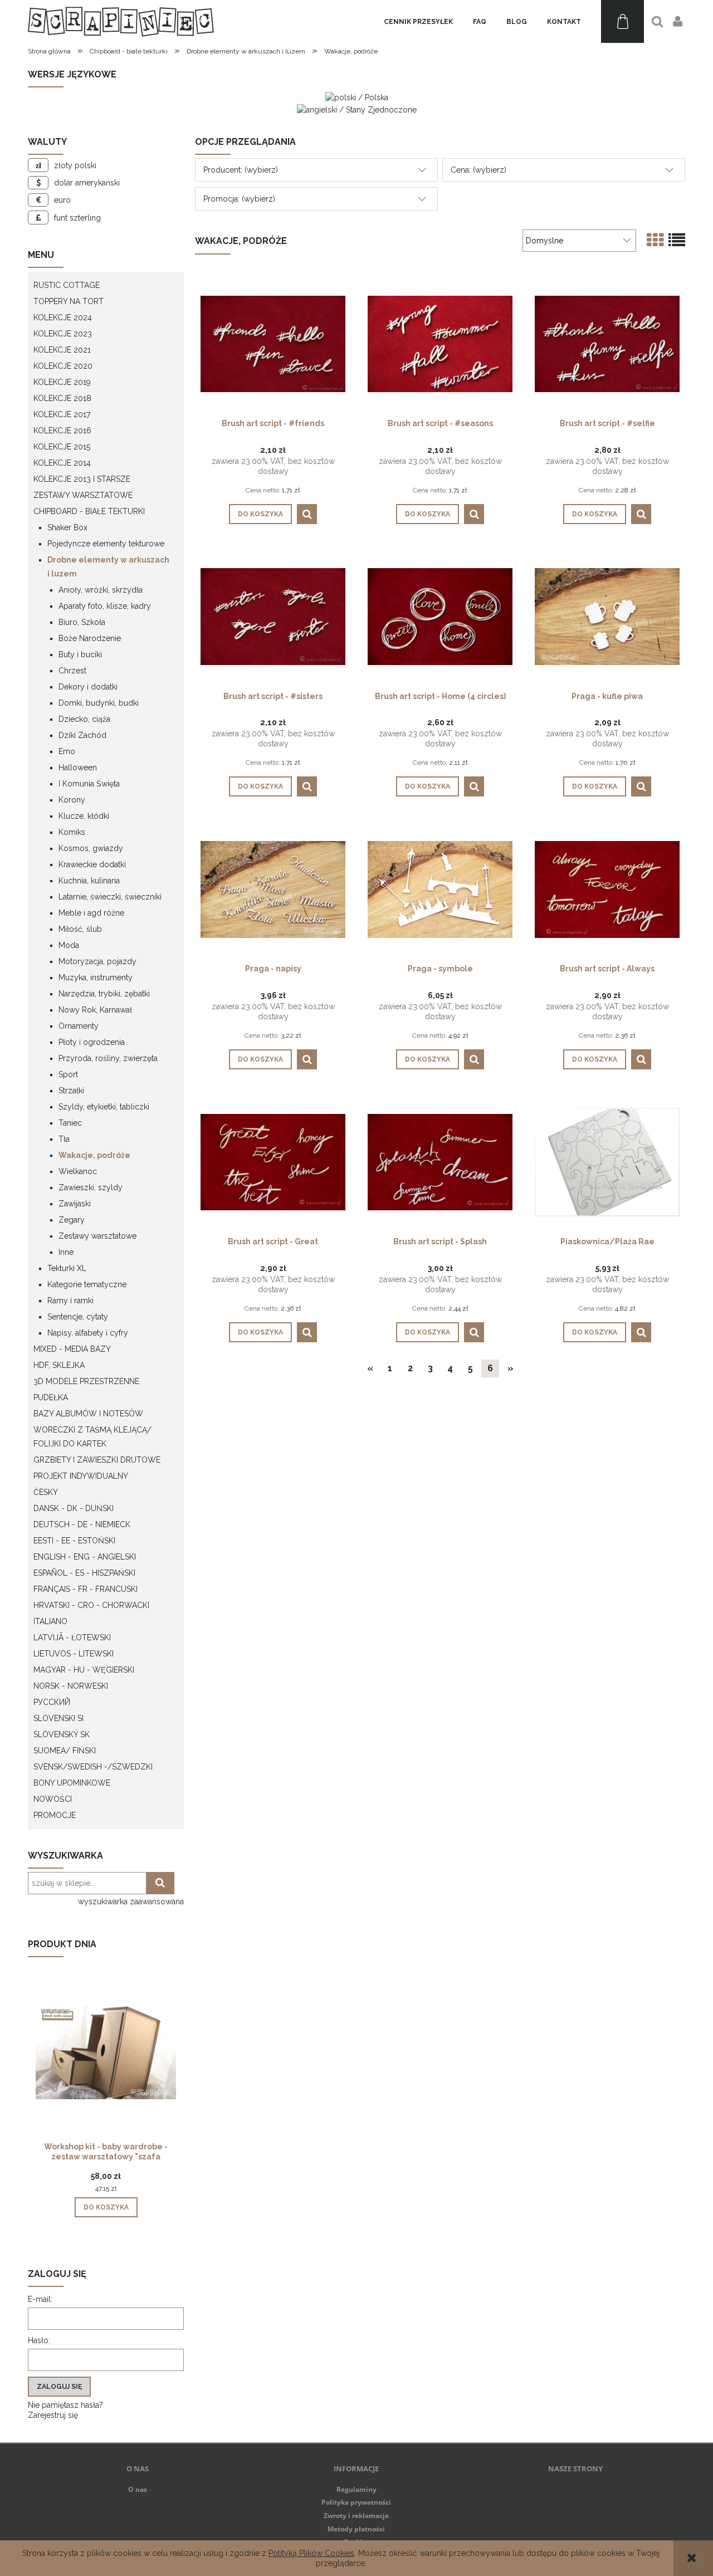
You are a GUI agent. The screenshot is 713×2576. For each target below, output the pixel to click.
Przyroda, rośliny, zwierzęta (108, 1058)
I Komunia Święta (89, 784)
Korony (72, 800)
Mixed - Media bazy (72, 1349)
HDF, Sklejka (59, 1365)
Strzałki (71, 1091)
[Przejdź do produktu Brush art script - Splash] (440, 1161)
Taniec (70, 1123)
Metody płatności (356, 2529)
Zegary (72, 1220)
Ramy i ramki (70, 1301)
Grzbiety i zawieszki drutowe (97, 1460)
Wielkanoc (78, 1171)
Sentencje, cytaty (78, 1317)
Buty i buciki (80, 654)
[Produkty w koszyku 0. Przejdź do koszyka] (622, 21)
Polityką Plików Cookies (311, 2553)
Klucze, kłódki (84, 816)
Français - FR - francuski (86, 1589)
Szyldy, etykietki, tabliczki (104, 1107)
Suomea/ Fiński (65, 1751)
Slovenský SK (62, 1734)
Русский (52, 1702)
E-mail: (40, 2299)
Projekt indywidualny (81, 1476)
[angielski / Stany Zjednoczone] (357, 109)
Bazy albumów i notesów (88, 1414)
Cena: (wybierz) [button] (478, 170)
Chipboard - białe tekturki (89, 511)
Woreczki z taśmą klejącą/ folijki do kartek (92, 1437)
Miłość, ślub (80, 929)
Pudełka (51, 1397)
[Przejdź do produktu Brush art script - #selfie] (607, 343)
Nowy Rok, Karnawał (95, 1010)
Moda (69, 945)
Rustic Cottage (67, 285)
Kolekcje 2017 (62, 414)
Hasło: (39, 2340)
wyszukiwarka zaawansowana (131, 1902)
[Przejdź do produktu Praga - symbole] (440, 888)
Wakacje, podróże (94, 1155)
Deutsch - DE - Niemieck (82, 1524)
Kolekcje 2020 (63, 366)
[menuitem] (418, 22)
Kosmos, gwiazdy (91, 848)
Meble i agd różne (91, 913)
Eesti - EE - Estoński (74, 1541)
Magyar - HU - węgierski (84, 1670)
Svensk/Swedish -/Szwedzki (93, 1767)
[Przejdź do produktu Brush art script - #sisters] (273, 616)
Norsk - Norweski (71, 1686)
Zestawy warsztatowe (83, 495)
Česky (46, 1492)
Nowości (53, 1799)
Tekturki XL (67, 1268)
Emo (67, 751)
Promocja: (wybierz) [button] (239, 199)
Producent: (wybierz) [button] (241, 170)
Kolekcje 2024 (63, 317)
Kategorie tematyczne (87, 1284)
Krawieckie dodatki (92, 864)
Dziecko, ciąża (84, 719)
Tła (64, 1139)
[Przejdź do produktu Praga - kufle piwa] (607, 616)
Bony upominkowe (72, 1783)
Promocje (55, 1815)
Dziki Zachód (82, 735)
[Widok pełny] (677, 240)
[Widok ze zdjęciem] (655, 240)
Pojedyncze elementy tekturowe (106, 544)
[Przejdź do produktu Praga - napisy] (273, 888)
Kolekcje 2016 (62, 431)
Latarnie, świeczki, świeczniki (110, 897)
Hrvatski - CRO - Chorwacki (91, 1605)
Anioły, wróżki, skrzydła (101, 590)
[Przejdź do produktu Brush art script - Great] (273, 1161)
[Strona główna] (121, 21)
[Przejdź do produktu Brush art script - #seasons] (440, 343)
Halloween (78, 768)
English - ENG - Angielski (85, 1557)
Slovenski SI (58, 1718)
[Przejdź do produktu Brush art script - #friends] (273, 343)
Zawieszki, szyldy (91, 1187)
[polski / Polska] (357, 97)
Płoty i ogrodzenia (92, 1042)
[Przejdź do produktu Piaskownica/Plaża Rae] (607, 1161)
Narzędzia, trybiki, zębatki (104, 994)
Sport (68, 1074)
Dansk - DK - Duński (74, 1508)
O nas (138, 2489)
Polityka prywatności (356, 2502)
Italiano (50, 1621)
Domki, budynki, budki (99, 703)
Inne (66, 1252)
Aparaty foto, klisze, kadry (105, 606)
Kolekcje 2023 (63, 334)
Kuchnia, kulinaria (89, 881)
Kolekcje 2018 (62, 398)
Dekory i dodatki (88, 687)
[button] (307, 514)
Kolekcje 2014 (62, 463)
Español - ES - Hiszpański (84, 1573)
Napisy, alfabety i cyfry (88, 1333)
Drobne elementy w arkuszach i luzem (108, 567)
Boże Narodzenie (90, 638)
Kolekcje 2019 (62, 382)
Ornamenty (79, 1026)
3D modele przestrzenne (86, 1381)
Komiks (72, 832)
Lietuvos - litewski (74, 1654)
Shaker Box (67, 527)
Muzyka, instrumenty (96, 977)
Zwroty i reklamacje (356, 2516)
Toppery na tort (69, 301)
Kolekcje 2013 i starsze (82, 479)
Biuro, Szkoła (82, 622)
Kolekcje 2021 (62, 350)
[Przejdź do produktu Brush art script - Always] (607, 888)
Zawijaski (75, 1204)
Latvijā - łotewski (72, 1638)
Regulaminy (356, 2489)
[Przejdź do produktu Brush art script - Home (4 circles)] (440, 616)
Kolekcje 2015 (62, 447)
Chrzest (72, 671)
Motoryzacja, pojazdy (97, 961)
